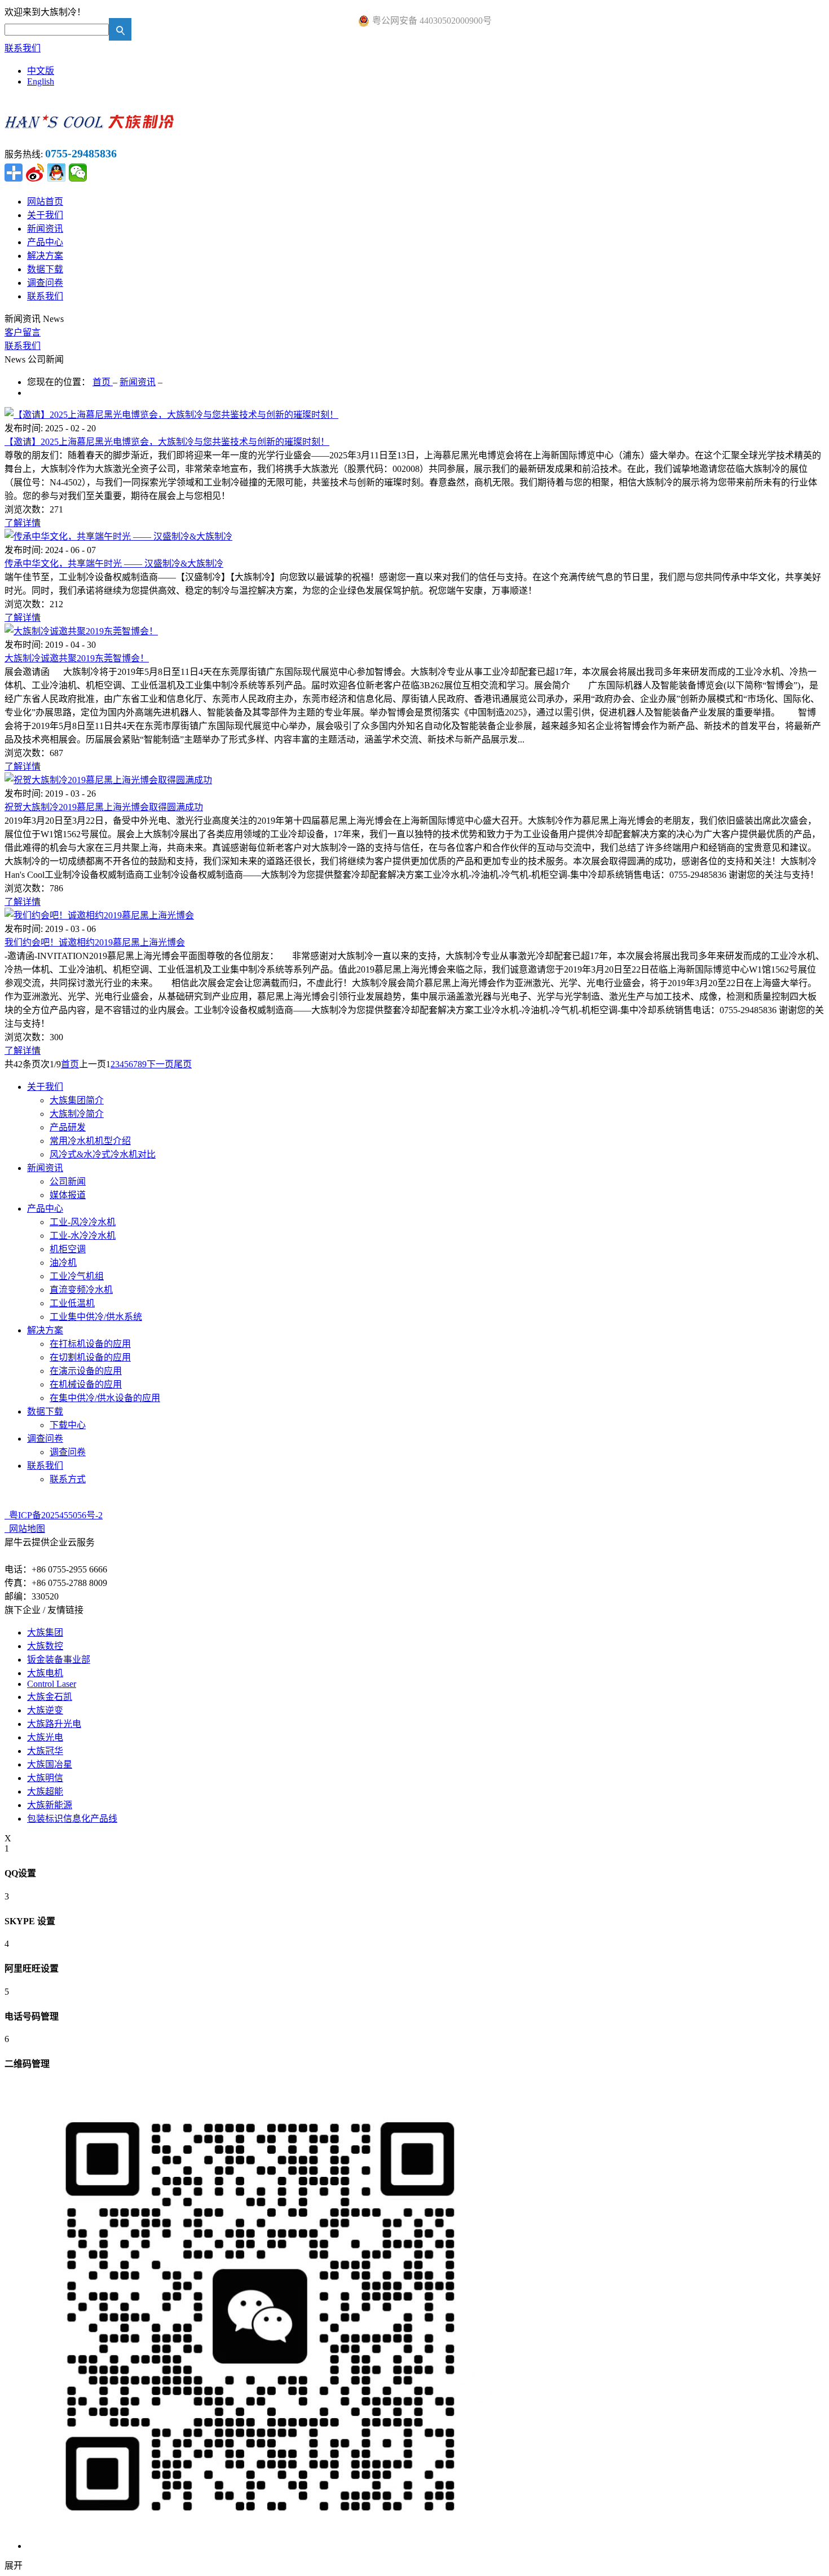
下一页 (160, 1064)
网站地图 (25, 1529)
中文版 (41, 71)
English (41, 81)
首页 (70, 1064)
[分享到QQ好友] (56, 173)
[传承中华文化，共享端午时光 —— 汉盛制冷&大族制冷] (118, 536)
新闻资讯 (138, 382)
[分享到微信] (78, 173)
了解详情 (23, 523)
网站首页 (45, 202)
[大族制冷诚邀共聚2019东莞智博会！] (81, 631)
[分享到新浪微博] (35, 173)
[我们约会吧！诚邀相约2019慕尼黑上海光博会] (99, 915)
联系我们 (23, 48)
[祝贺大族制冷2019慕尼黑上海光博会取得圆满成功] (108, 780)
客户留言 (23, 332)
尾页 (183, 1064)
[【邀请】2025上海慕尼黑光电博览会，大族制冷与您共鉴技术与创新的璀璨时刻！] (171, 415)
